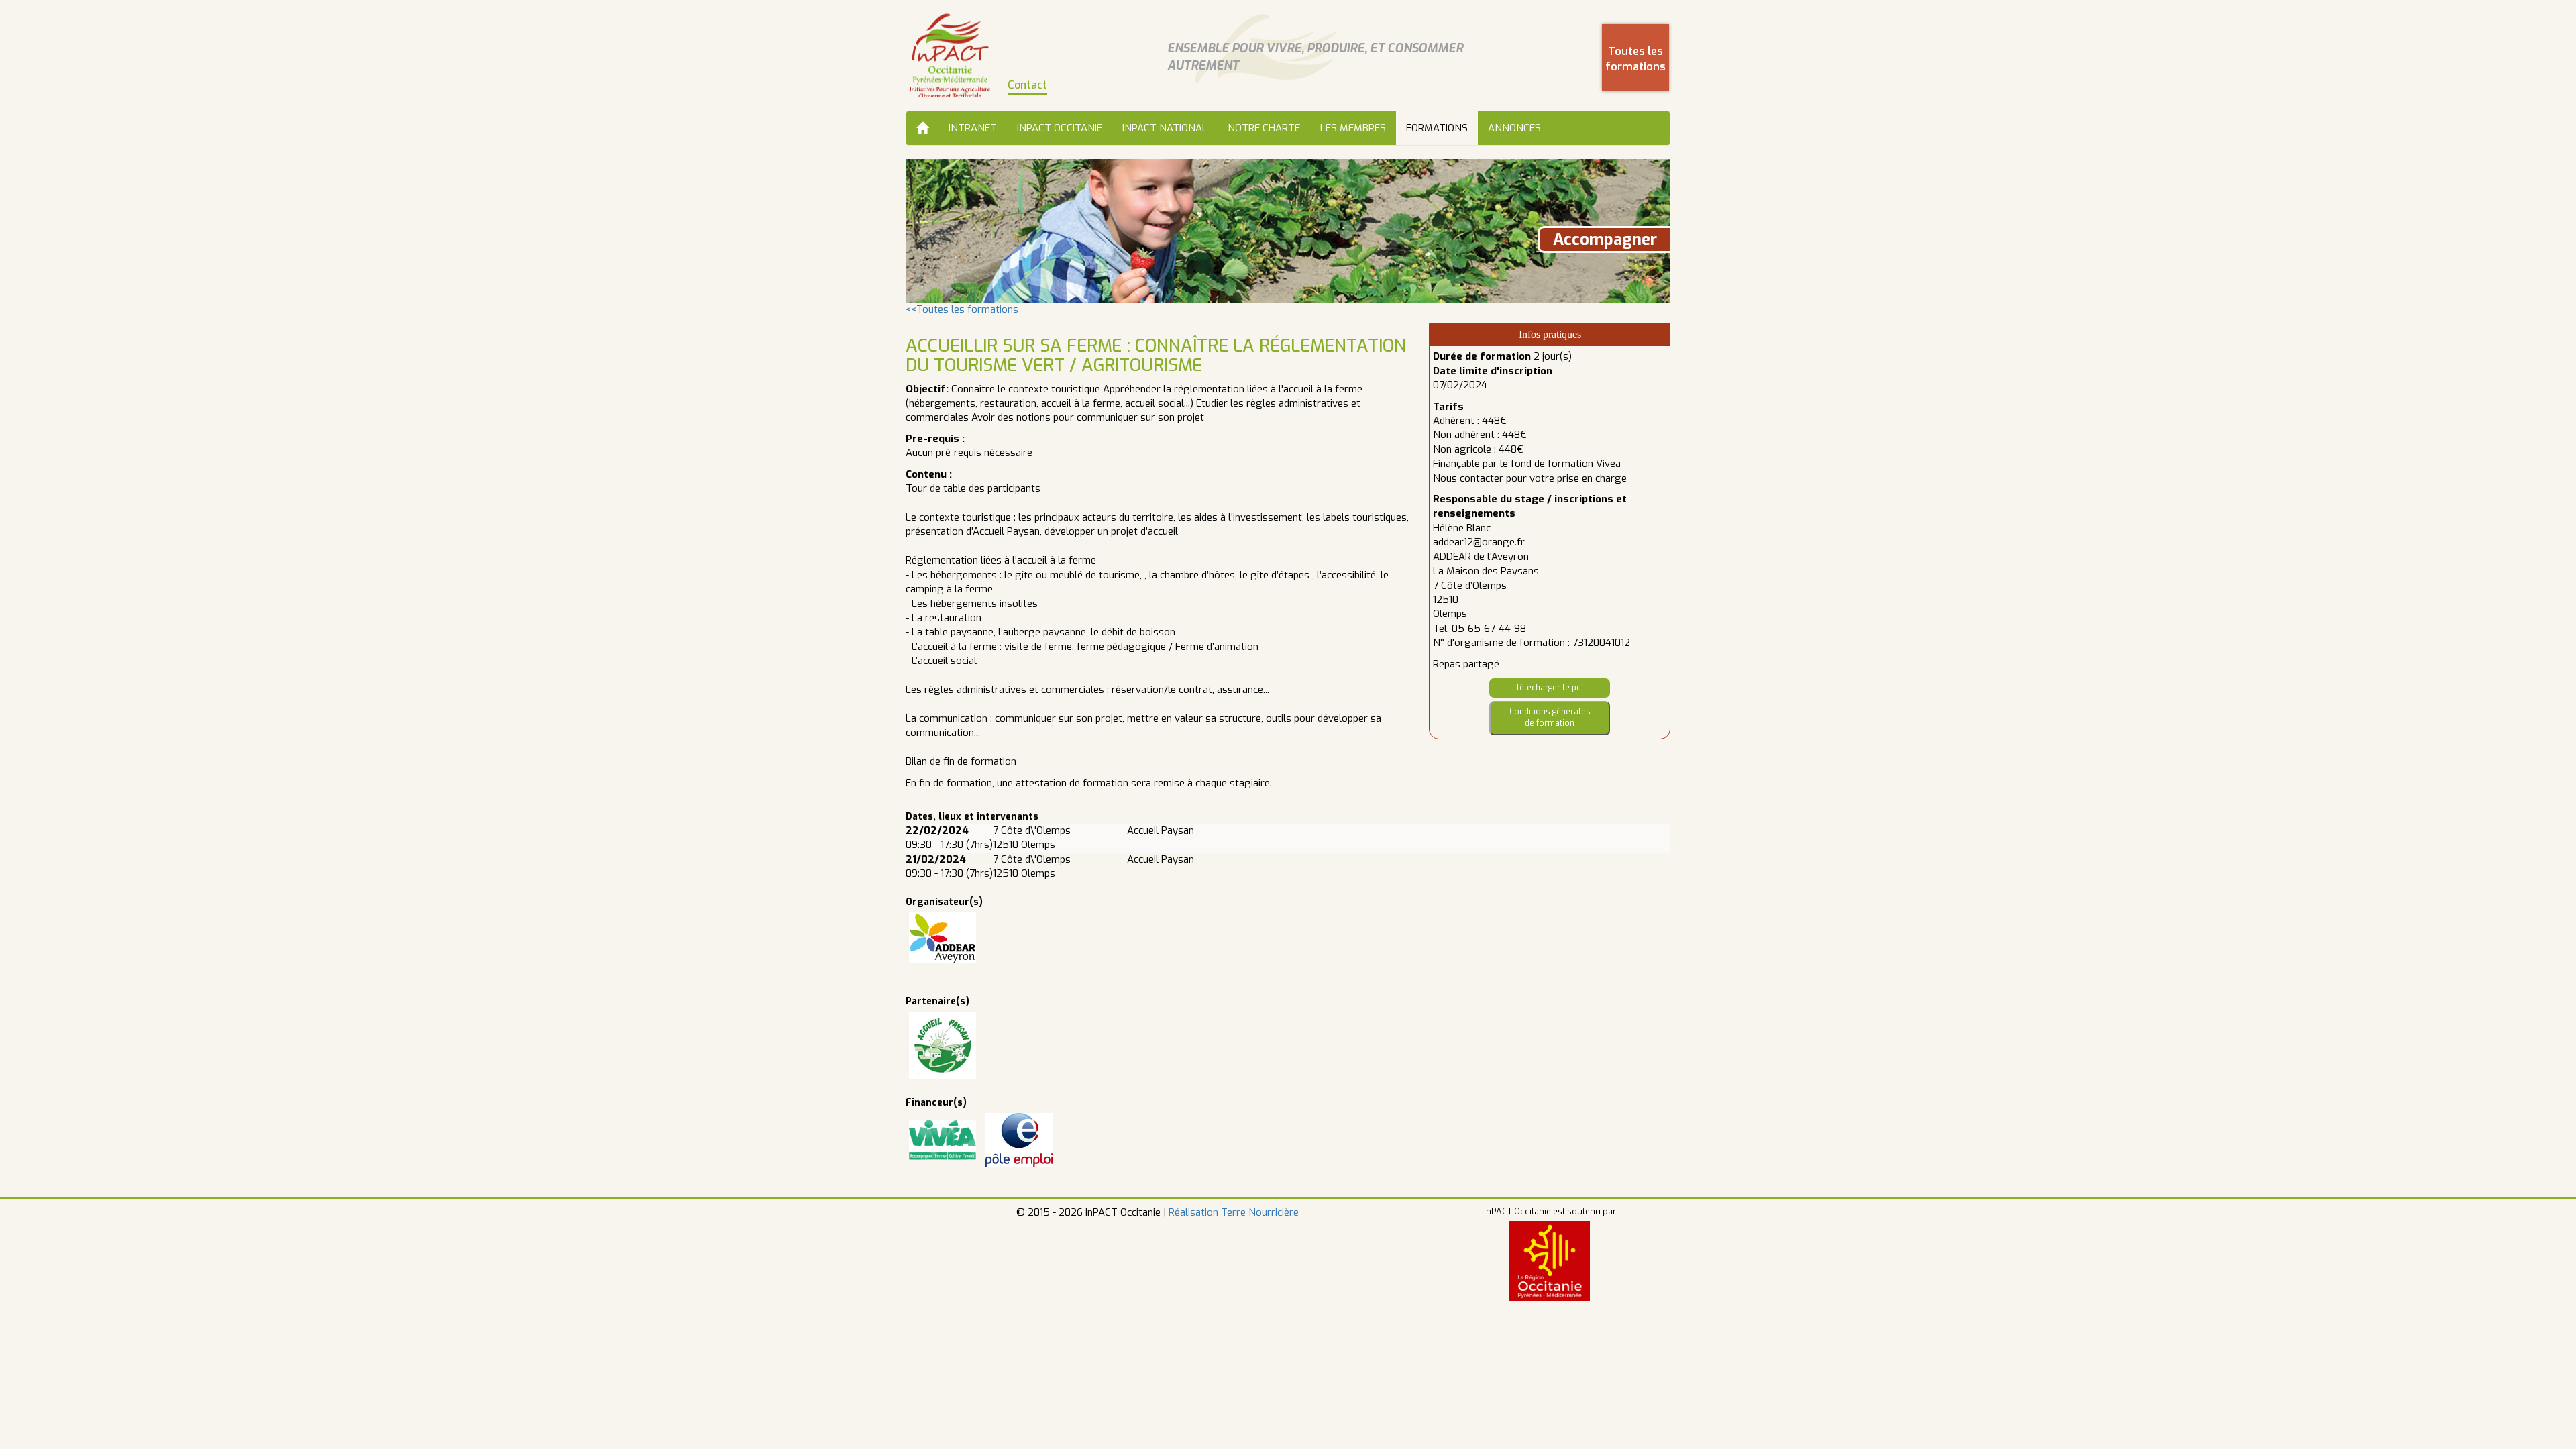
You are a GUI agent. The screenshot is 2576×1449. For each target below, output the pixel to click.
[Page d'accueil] (950, 55)
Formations (1437, 128)
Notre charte (1264, 128)
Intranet (973, 128)
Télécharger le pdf (1550, 688)
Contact (1027, 85)
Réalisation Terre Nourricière (1234, 1212)
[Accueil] (922, 128)
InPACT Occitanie (1060, 128)
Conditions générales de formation (1550, 717)
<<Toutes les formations (962, 309)
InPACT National (1165, 128)
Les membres (1353, 128)
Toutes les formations (1635, 59)
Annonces (1514, 128)
